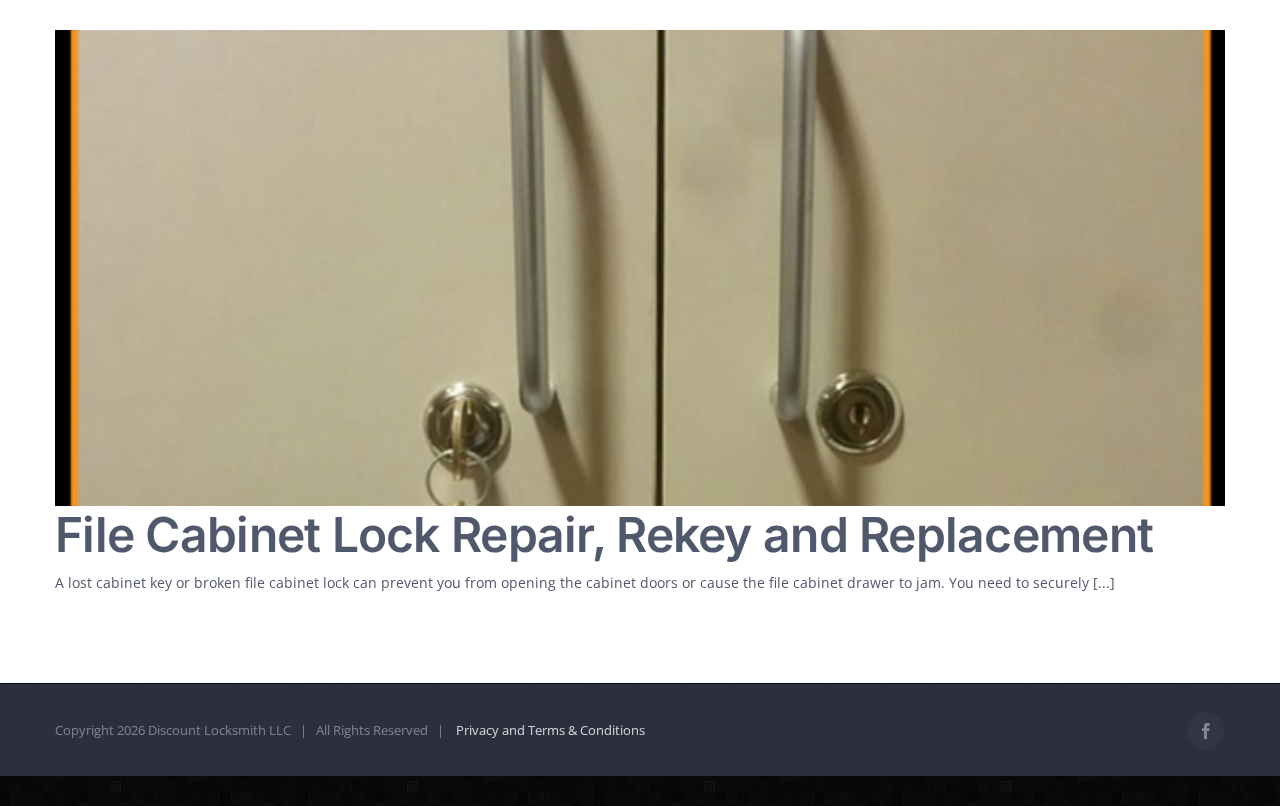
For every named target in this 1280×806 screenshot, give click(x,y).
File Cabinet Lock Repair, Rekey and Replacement (604, 534)
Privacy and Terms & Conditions (550, 730)
